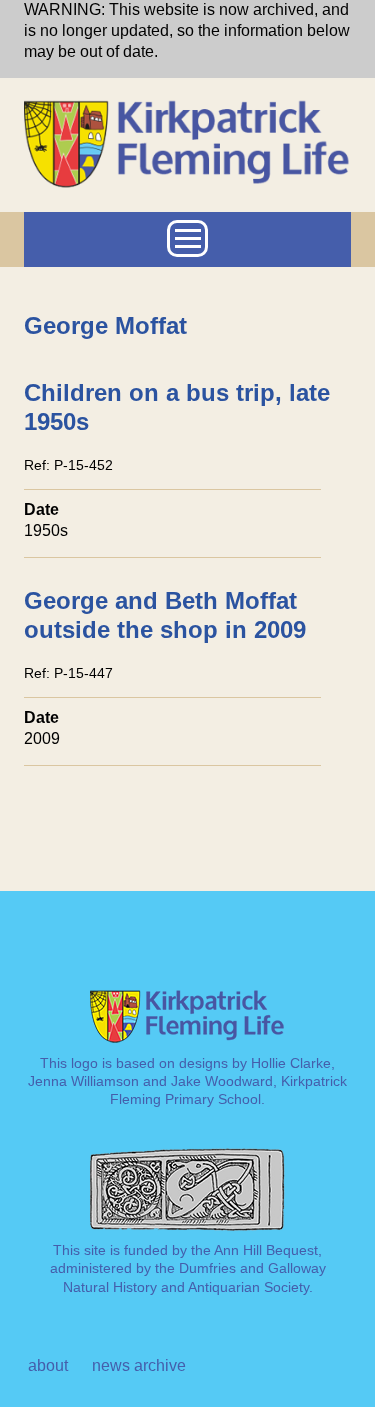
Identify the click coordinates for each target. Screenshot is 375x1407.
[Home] (187, 107)
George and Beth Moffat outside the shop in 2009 (165, 615)
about (48, 1365)
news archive (139, 1365)
